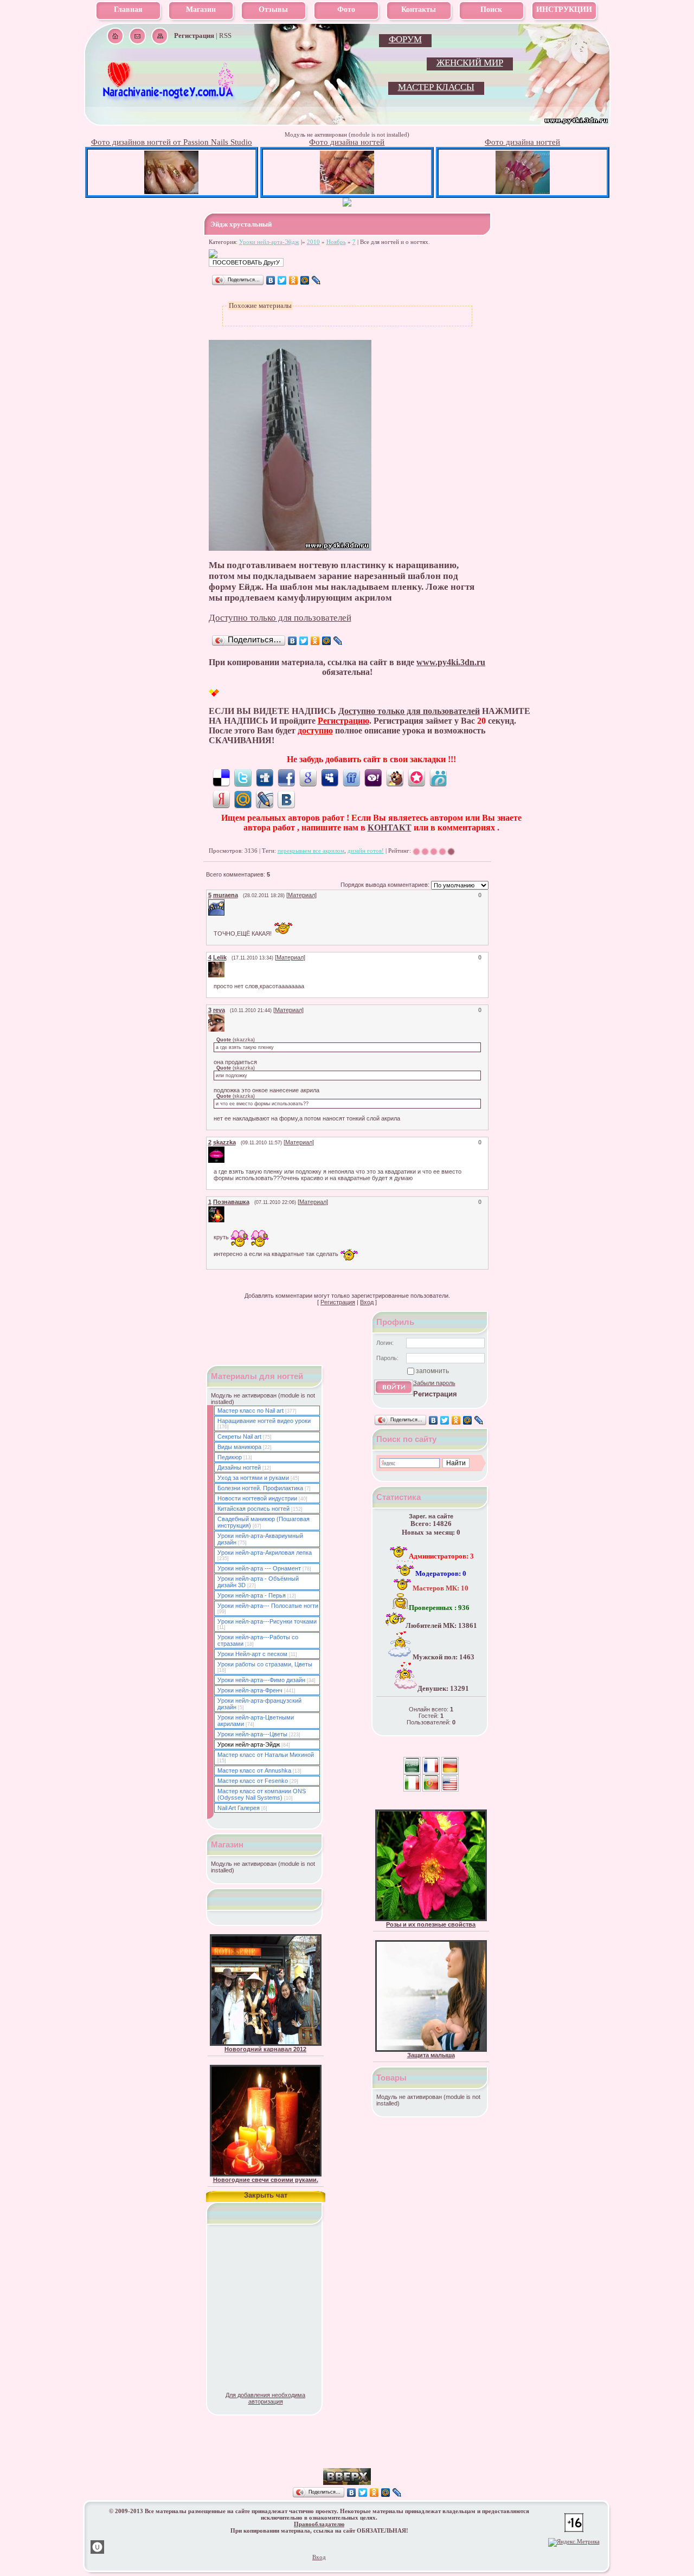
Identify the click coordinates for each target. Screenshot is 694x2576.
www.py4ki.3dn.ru (451, 662)
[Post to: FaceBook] (286, 777)
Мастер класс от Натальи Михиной (266, 1755)
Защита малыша (431, 2055)
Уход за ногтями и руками (253, 1478)
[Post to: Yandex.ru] (221, 799)
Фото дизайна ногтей (347, 142)
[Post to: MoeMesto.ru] (438, 777)
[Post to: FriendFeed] (351, 777)
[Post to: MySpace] (330, 777)
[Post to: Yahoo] (373, 777)
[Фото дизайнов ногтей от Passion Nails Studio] (171, 192)
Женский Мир (470, 63)
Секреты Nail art (239, 1437)
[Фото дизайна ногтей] (347, 192)
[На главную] (169, 98)
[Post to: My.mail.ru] (243, 799)
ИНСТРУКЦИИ (564, 9)
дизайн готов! (366, 851)
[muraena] (226, 903)
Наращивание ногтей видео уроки (264, 1421)
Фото (346, 9)
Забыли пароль (434, 1383)
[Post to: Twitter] (243, 777)
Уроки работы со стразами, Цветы (265, 1664)
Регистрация (338, 1302)
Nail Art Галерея (239, 1808)
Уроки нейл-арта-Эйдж (269, 242)
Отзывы (273, 9)
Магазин (201, 9)
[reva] (226, 1017)
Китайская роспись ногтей (253, 1509)
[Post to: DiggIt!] (265, 777)
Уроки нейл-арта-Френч (250, 1690)
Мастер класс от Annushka (254, 1770)
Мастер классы (436, 87)
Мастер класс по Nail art (250, 1411)
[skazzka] (226, 1150)
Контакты (419, 9)
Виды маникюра (239, 1447)
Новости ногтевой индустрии (257, 1498)
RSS (225, 36)
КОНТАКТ (390, 827)
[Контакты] (137, 36)
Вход (367, 1302)
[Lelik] (226, 965)
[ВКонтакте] (271, 280)
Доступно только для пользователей (280, 618)
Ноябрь (336, 242)
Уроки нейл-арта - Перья (252, 1595)
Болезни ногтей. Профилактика (260, 1488)
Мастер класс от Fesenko (253, 1781)
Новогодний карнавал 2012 (265, 2049)
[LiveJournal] (316, 280)
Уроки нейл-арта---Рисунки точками (267, 1621)
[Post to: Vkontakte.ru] (286, 799)
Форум (405, 39)
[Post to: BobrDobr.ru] (395, 777)
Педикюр (230, 1457)
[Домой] (115, 36)
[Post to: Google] (308, 777)
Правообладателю (319, 2524)
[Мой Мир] (305, 280)
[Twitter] (282, 280)
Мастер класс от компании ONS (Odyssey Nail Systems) (262, 1794)
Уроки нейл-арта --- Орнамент (259, 1568)
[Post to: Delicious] (221, 777)
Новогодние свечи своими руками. (266, 2180)
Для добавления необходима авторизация (265, 2398)
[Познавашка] (226, 1209)
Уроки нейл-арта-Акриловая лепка (265, 1553)
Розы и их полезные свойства (431, 1924)
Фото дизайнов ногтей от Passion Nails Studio (172, 142)
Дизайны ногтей (239, 1467)
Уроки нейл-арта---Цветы (252, 1734)
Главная (128, 9)
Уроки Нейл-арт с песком (252, 1654)
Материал (301, 895)
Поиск (491, 9)
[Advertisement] (347, 2452)
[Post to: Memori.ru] (416, 777)
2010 (313, 242)
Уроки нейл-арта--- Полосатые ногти (268, 1606)
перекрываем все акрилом (311, 851)
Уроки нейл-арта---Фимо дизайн (261, 1680)
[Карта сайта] (160, 36)
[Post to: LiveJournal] (265, 799)
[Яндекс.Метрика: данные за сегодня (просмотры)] (574, 2542)
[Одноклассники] (294, 280)
